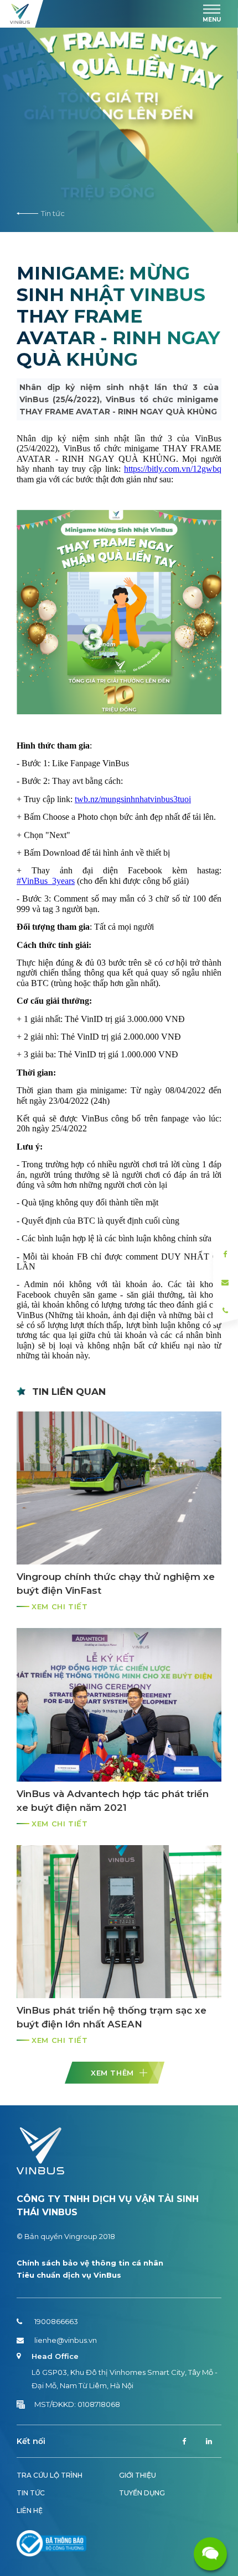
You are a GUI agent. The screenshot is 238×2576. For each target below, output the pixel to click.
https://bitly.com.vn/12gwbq (173, 469)
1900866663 (56, 2321)
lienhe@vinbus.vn (66, 2340)
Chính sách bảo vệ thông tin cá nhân (90, 2263)
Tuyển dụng (142, 2493)
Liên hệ (30, 2511)
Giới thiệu (138, 2475)
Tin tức (53, 213)
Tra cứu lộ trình (50, 2475)
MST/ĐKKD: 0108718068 (77, 2404)
